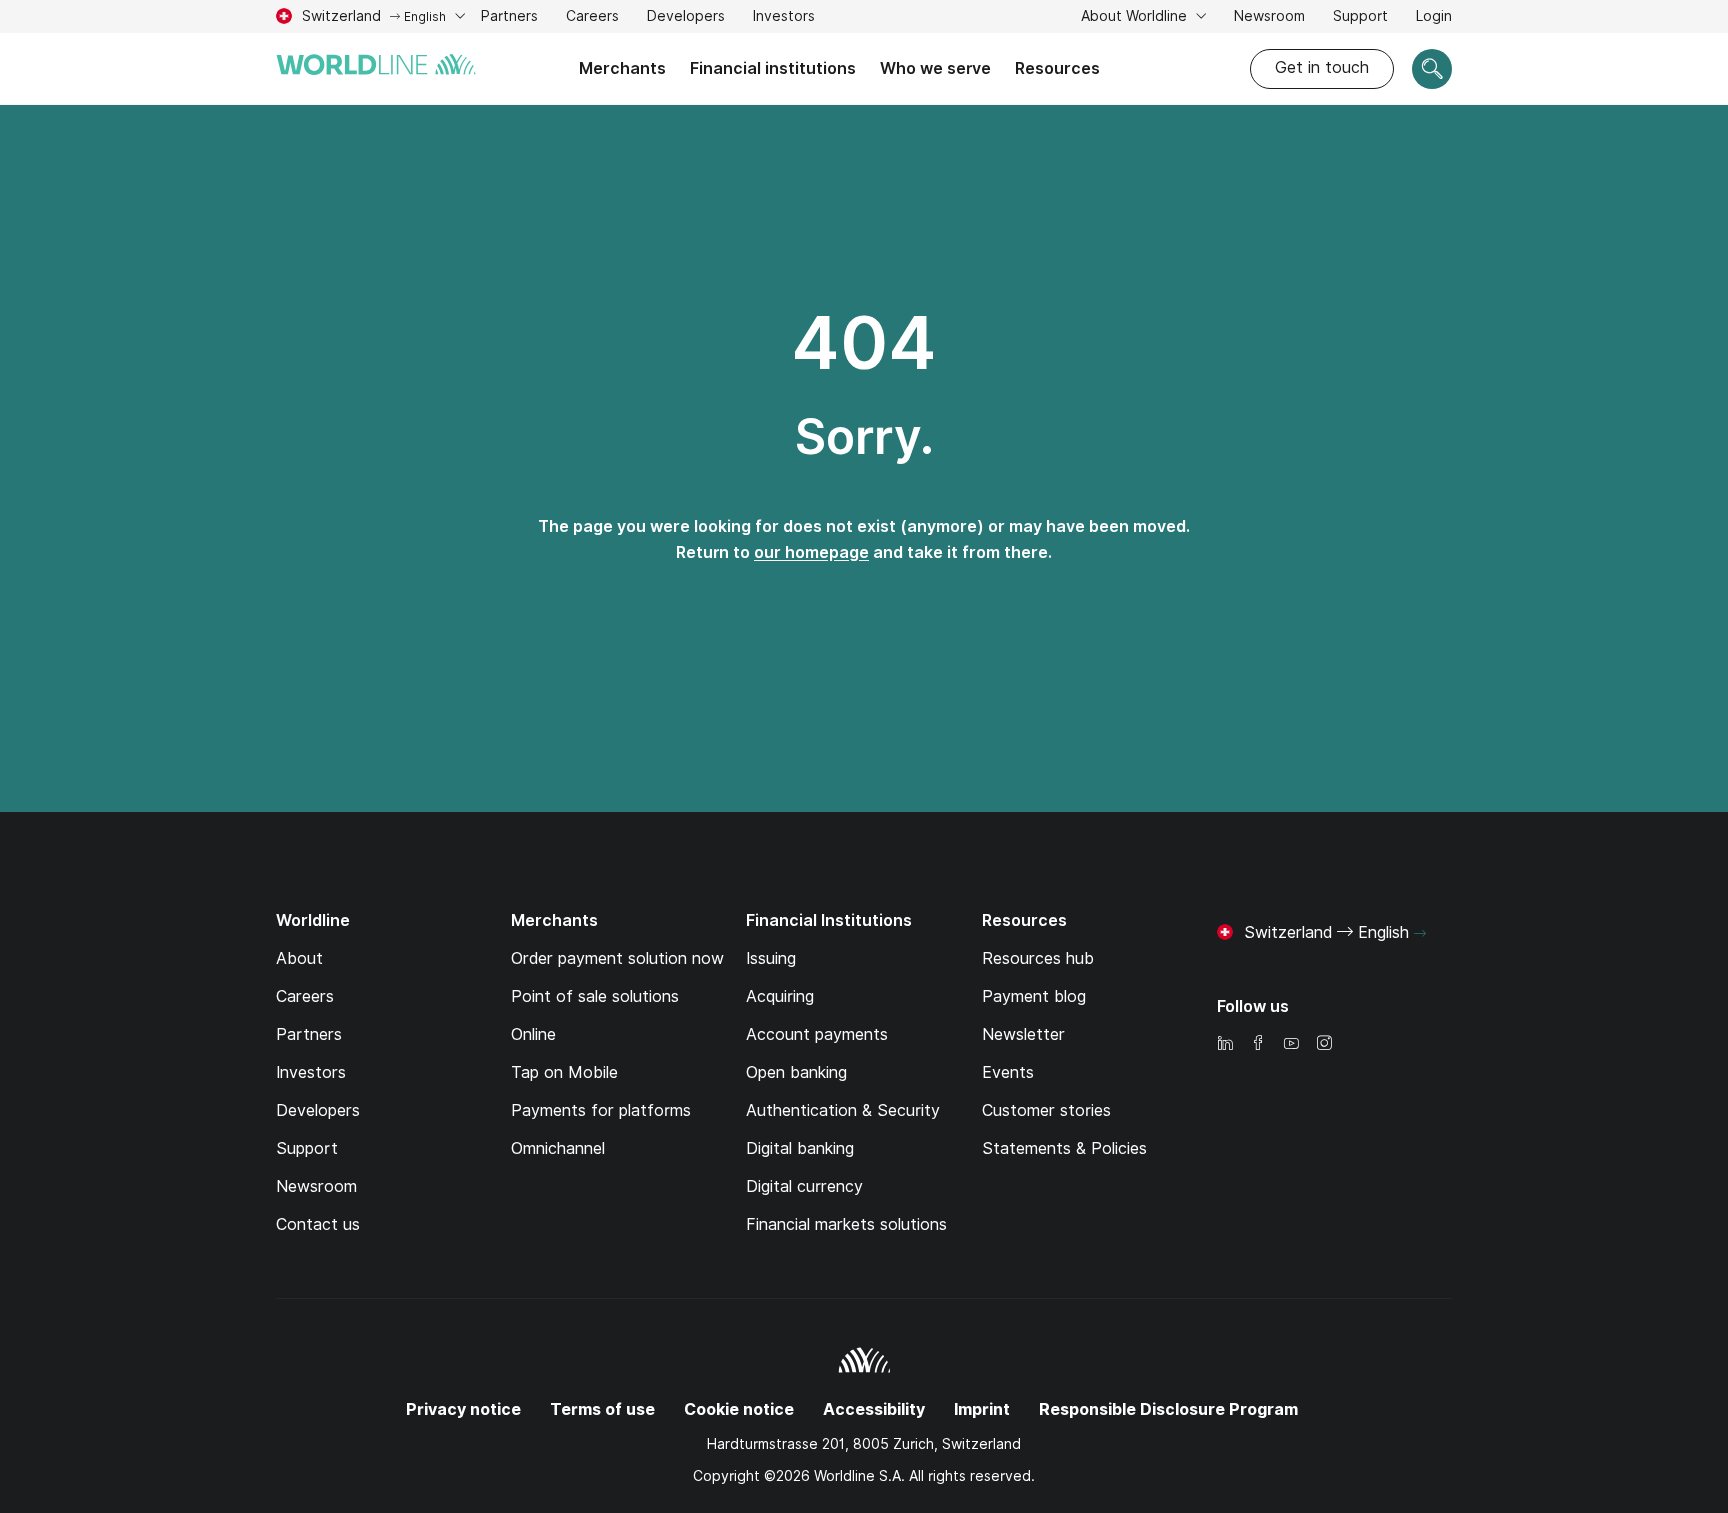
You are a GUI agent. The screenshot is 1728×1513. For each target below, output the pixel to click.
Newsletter (1023, 1034)
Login (1434, 16)
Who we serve (935, 68)
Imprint (982, 1409)
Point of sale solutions (595, 996)
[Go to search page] (1432, 69)
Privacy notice (463, 1409)
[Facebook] (1258, 1044)
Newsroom (1269, 16)
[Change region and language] (1420, 934)
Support (1360, 18)
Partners (509, 16)
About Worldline (1136, 16)
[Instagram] (1324, 1044)
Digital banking (800, 1148)
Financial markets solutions (846, 1224)
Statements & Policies (1064, 1148)
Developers (686, 16)
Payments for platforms (601, 1110)
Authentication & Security (843, 1110)
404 (864, 343)
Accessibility (874, 1409)
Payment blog (1034, 996)
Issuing (771, 958)
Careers (592, 18)
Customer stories (1046, 1110)
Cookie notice (739, 1409)
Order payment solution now (617, 958)
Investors (784, 18)
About (299, 958)
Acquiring (780, 996)
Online (533, 1034)
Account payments (817, 1034)
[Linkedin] (1225, 1044)
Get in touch (1322, 67)
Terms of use (602, 1409)
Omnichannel (558, 1148)
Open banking (796, 1072)
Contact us (318, 1224)
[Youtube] (1291, 1044)
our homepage (811, 552)
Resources (1057, 68)
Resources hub (1038, 958)
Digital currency (804, 1186)
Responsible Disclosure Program (1168, 1409)
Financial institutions (773, 68)
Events (1008, 1072)
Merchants (622, 68)
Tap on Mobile (564, 1072)
